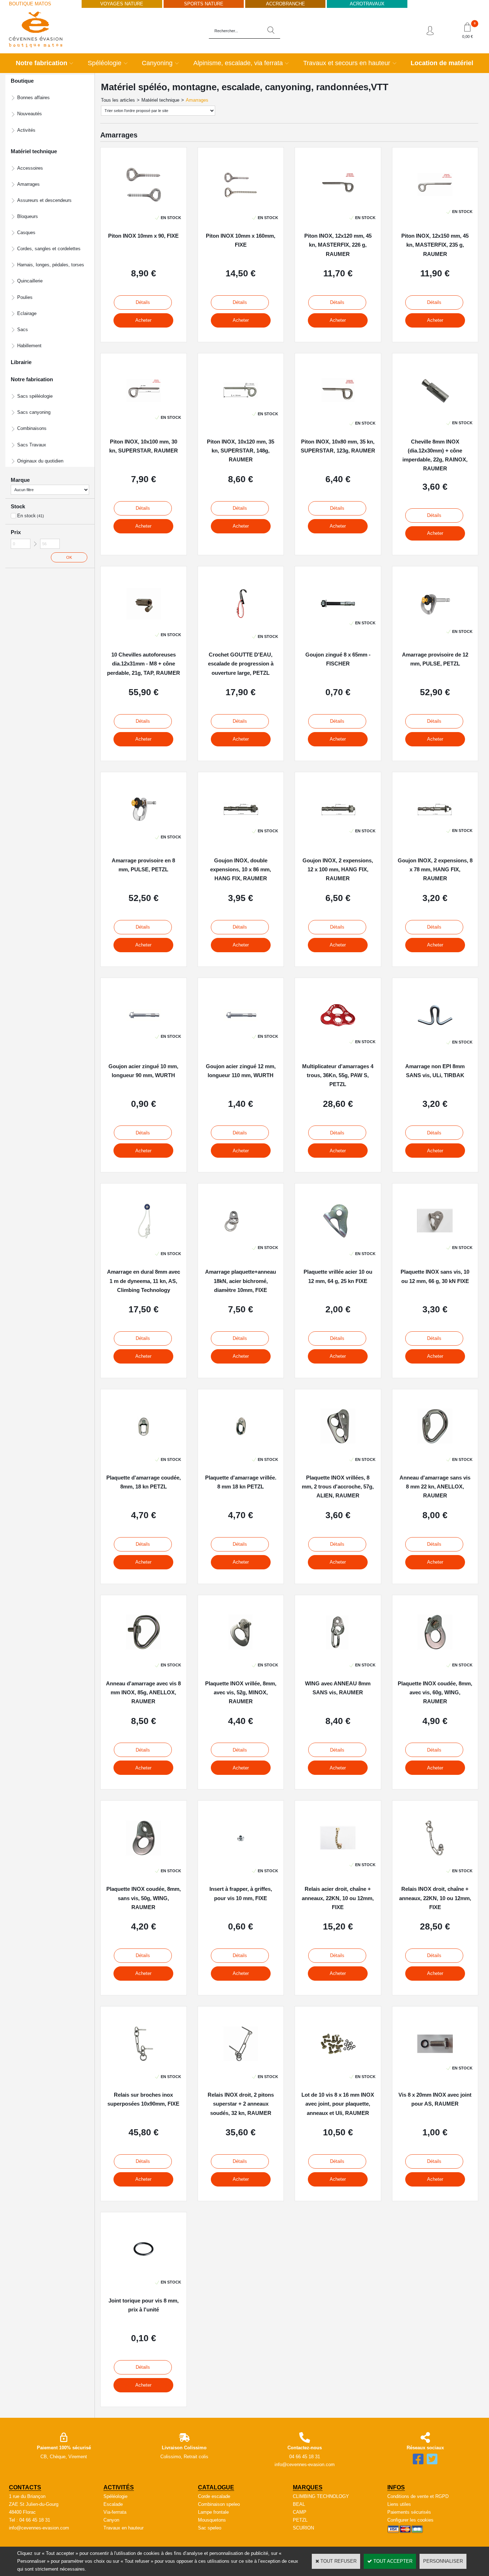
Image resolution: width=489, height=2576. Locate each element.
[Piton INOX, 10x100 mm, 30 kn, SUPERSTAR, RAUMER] (144, 404)
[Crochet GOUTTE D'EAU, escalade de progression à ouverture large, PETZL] (241, 623)
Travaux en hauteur (124, 2528)
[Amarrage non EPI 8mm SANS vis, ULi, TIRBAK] (435, 1029)
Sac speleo (210, 2528)
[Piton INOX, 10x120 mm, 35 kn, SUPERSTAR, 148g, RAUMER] (241, 401)
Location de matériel (442, 63)
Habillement (29, 346)
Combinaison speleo (219, 2504)
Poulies (25, 297)
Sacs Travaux (32, 445)
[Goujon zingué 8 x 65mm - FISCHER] (338, 610)
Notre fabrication (42, 63)
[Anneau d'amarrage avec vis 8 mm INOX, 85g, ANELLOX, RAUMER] (144, 1652)
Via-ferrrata (115, 2512)
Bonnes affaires (33, 98)
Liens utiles (399, 2504)
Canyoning (157, 63)
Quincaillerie (30, 281)
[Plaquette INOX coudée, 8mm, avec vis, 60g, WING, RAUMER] (435, 1652)
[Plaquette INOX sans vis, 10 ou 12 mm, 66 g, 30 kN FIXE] (435, 1234)
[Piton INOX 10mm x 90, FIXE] (144, 205)
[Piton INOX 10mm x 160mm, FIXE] (241, 205)
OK (69, 557)
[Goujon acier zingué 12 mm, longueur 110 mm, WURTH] (241, 1023)
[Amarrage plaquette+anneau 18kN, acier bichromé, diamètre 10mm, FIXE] (241, 1234)
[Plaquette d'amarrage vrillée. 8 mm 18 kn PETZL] (241, 1446)
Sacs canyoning (34, 412)
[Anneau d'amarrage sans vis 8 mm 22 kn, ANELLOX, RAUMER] (435, 1446)
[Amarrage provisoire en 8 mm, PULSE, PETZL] (144, 824)
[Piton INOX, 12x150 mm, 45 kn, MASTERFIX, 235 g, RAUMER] (435, 198)
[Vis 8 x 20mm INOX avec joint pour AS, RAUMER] (435, 2055)
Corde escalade (214, 2496)
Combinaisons (32, 428)
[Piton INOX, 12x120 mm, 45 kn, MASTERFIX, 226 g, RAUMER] (338, 205)
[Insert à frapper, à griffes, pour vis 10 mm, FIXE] (241, 1858)
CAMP (300, 2512)
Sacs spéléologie (35, 396)
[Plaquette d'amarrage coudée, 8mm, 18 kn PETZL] (144, 1446)
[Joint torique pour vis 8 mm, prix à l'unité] (144, 2269)
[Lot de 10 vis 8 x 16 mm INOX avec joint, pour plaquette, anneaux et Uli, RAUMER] (338, 2064)
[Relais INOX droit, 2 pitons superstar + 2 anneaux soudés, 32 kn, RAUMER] (241, 2064)
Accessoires (30, 168)
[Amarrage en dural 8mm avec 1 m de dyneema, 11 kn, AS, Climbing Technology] (143, 1241)
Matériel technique (160, 100)
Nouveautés (30, 114)
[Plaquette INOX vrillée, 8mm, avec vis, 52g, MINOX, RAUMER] (241, 1652)
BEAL (299, 2504)
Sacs (23, 330)
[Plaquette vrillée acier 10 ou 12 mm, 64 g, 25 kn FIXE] (338, 1241)
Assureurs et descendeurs (44, 200)
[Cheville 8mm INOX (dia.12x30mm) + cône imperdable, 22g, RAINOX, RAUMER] (435, 410)
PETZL (300, 2520)
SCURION (303, 2528)
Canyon (111, 2520)
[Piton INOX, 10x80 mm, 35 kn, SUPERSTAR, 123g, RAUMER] (338, 410)
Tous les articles (118, 100)
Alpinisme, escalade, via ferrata (238, 63)
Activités (26, 130)
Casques (26, 233)
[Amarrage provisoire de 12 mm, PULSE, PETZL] (435, 618)
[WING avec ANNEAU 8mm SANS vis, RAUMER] (338, 1652)
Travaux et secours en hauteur (347, 63)
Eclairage (27, 313)
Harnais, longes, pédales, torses (51, 265)
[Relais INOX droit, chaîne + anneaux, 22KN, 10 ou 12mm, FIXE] (435, 1858)
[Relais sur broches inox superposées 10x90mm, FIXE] (144, 2064)
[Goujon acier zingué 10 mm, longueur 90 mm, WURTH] (144, 1023)
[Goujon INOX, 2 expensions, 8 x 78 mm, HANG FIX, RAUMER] (435, 817)
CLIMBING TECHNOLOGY (321, 2496)
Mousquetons (212, 2520)
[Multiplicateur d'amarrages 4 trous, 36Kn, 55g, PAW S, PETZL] (338, 1029)
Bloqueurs (28, 216)
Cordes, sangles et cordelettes (49, 249)
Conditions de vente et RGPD (418, 2496)
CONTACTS (25, 2487)
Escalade (113, 2504)
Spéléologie (105, 63)
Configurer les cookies (410, 2520)
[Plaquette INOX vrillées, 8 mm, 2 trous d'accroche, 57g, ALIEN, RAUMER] (338, 1446)
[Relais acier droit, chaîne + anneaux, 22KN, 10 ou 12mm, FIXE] (338, 1852)
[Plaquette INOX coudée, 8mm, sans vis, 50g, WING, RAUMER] (144, 1858)
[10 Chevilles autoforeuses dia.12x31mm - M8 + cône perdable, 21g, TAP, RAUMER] (144, 622)
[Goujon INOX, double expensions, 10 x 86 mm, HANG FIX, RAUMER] (241, 818)
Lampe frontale (213, 2512)
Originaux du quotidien (40, 461)
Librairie (21, 362)
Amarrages (28, 184)
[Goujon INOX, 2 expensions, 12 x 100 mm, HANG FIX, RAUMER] (338, 818)
